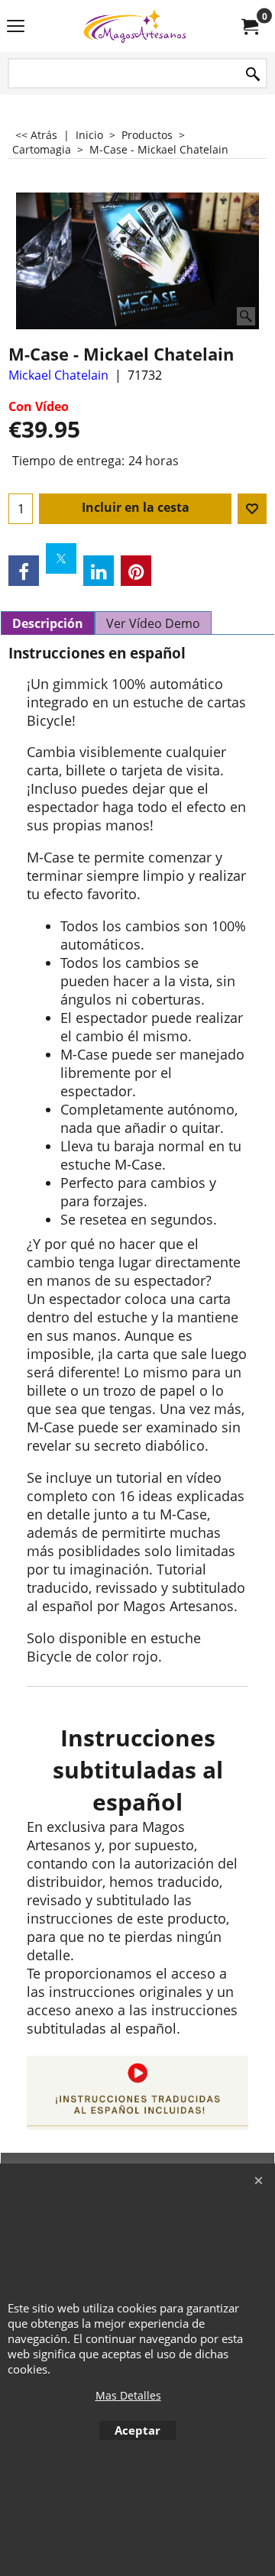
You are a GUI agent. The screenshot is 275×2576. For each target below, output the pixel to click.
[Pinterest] (136, 571)
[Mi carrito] (249, 26)
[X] (61, 558)
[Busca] (253, 74)
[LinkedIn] (99, 571)
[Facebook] (24, 571)
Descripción (48, 623)
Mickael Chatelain (58, 375)
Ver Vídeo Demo (153, 623)
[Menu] (16, 28)
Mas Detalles (128, 2395)
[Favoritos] (252, 509)
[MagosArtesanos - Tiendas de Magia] (134, 26)
